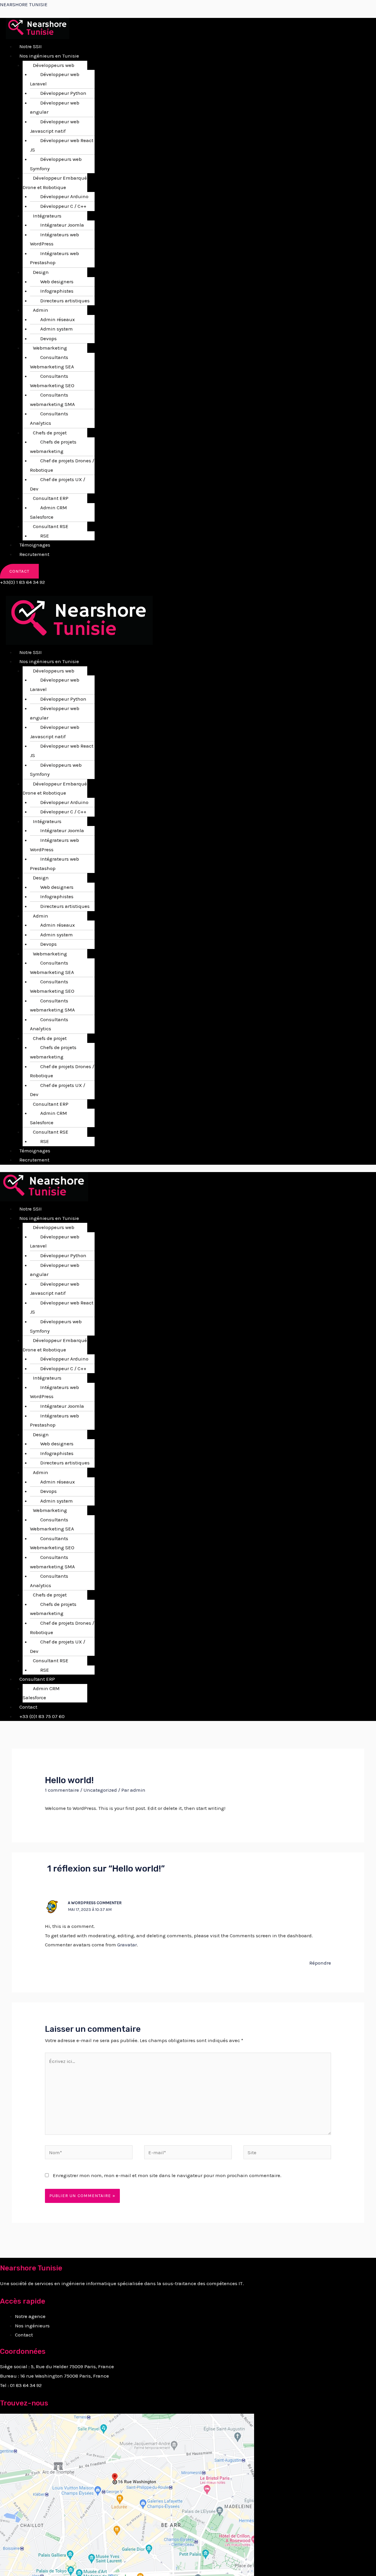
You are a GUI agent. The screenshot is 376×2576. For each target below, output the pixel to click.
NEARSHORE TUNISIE (24, 4)
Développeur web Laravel (55, 79)
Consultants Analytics (49, 418)
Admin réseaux (58, 319)
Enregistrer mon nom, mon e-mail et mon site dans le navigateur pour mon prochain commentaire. (167, 2175)
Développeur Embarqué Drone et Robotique (55, 183)
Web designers (57, 281)
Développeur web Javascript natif (55, 126)
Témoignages (35, 545)
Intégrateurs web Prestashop (54, 258)
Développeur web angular (55, 107)
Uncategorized (100, 1790)
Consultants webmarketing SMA (52, 399)
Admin (41, 310)
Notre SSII (31, 46)
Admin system (57, 329)
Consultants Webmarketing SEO (52, 381)
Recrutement (34, 554)
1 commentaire (62, 1790)
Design (41, 272)
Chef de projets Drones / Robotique (62, 465)
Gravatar (127, 1945)
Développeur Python (63, 93)
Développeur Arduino (64, 196)
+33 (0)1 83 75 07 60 (42, 1716)
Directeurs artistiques (65, 301)
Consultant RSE (51, 526)
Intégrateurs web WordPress (54, 239)
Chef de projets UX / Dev (58, 484)
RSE (45, 536)
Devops (48, 338)
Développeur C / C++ (63, 206)
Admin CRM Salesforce (48, 512)
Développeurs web (54, 65)
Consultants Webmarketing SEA (52, 362)
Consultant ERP (51, 498)
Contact (28, 1707)
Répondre (320, 1963)
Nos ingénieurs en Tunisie (49, 56)
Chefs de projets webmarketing (53, 446)
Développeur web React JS (62, 145)
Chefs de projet (50, 433)
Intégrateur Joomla (62, 225)
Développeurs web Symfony (56, 164)
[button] (104, 56)
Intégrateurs (47, 216)
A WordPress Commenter (95, 1903)
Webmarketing (50, 348)
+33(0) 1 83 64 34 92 (22, 582)
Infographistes (57, 291)
